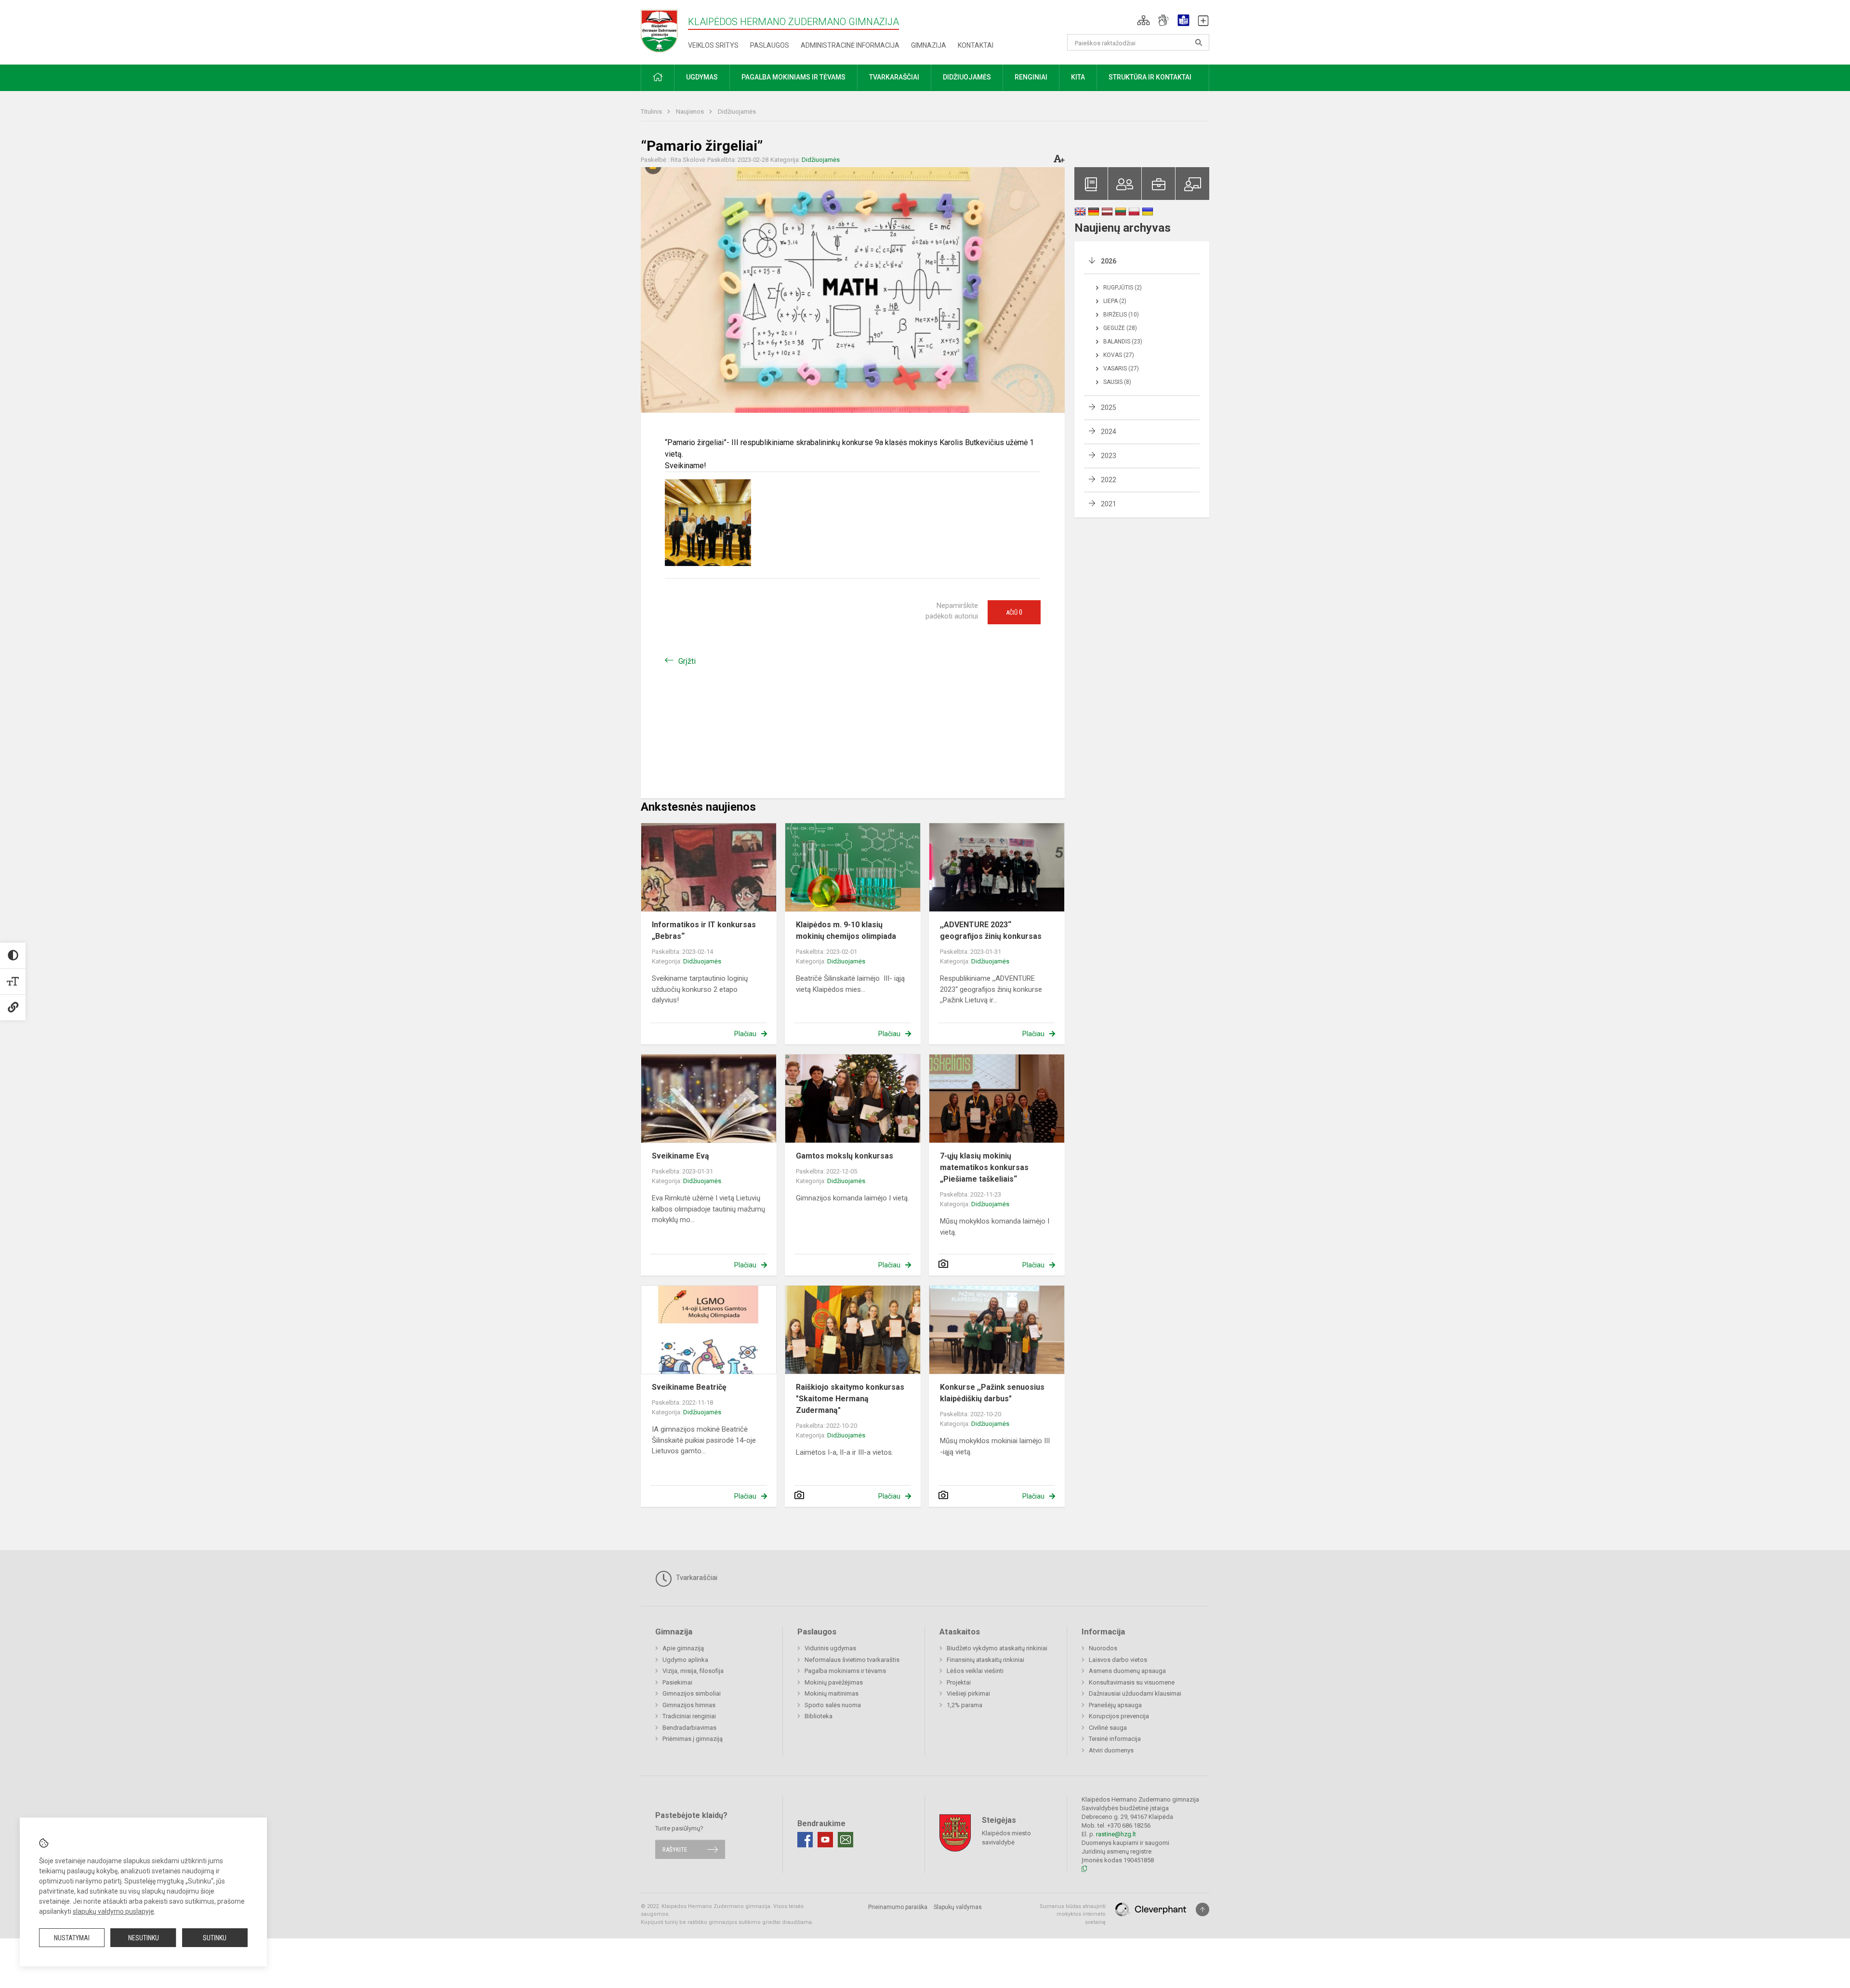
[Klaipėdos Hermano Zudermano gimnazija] (664, 31)
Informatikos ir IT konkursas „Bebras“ (704, 930)
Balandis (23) (1123, 342)
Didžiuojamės (737, 112)
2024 (1109, 432)
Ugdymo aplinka (685, 1660)
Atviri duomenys (1111, 1750)
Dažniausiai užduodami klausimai (1135, 1693)
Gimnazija (929, 45)
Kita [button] (1078, 77)
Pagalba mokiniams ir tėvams (845, 1671)
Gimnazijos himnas (689, 1705)
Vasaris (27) (1121, 369)
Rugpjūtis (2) (1123, 288)
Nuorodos (1103, 1648)
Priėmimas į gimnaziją (693, 1739)
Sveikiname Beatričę (689, 1387)
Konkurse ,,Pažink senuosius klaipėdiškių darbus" (992, 1393)
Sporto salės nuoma (833, 1705)
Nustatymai (72, 1938)
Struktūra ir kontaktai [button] (1150, 77)
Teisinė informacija (1115, 1739)
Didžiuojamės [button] (967, 77)
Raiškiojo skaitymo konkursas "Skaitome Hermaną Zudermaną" (850, 1399)
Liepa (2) (1115, 301)
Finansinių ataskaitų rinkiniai (985, 1660)
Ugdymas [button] (702, 77)
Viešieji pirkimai (968, 1693)
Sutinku (215, 1938)
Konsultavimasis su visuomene (1132, 1682)
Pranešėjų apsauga (1115, 1705)
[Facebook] (805, 1840)
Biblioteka (819, 1716)
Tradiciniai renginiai (689, 1716)
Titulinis (652, 112)
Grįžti (687, 661)
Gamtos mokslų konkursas (845, 1156)
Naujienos (691, 112)
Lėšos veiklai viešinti (975, 1671)
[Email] (846, 1840)
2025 (1109, 408)
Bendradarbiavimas (689, 1728)
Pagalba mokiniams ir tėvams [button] (793, 77)
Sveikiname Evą (681, 1156)
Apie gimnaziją (683, 1648)
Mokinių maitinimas (832, 1693)
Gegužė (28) (1120, 328)
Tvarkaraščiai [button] (894, 77)
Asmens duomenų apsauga (1127, 1671)
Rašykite (675, 1850)
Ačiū (1014, 612)
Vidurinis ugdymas (830, 1648)
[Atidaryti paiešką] (1199, 42)
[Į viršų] (1202, 1909)
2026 (1109, 261)
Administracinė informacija (850, 45)
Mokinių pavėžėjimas (834, 1682)
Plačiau (745, 1034)
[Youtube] (825, 1840)
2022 (1109, 480)
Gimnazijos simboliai (692, 1693)
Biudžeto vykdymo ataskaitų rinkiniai (997, 1648)
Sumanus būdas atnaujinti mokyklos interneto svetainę (1073, 1914)
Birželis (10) (1121, 315)
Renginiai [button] (1031, 77)
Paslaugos (770, 45)
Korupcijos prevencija (1119, 1716)
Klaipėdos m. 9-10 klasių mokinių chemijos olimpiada (846, 930)
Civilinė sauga (1108, 1728)
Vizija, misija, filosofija (693, 1671)
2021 (1109, 504)
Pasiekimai (677, 1682)
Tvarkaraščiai (696, 1578)
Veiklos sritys (713, 45)
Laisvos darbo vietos (1118, 1660)
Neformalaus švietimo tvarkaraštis (852, 1660)
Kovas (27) (1119, 355)
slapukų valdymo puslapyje (113, 1911)
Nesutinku (144, 1938)
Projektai (959, 1682)
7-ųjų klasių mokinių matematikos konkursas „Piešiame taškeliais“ (984, 1167)
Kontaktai (976, 45)
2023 (1109, 456)
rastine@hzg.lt (1116, 1834)
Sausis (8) (1117, 382)
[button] (1143, 20)
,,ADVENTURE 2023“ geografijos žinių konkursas (991, 930)
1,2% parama (965, 1705)
